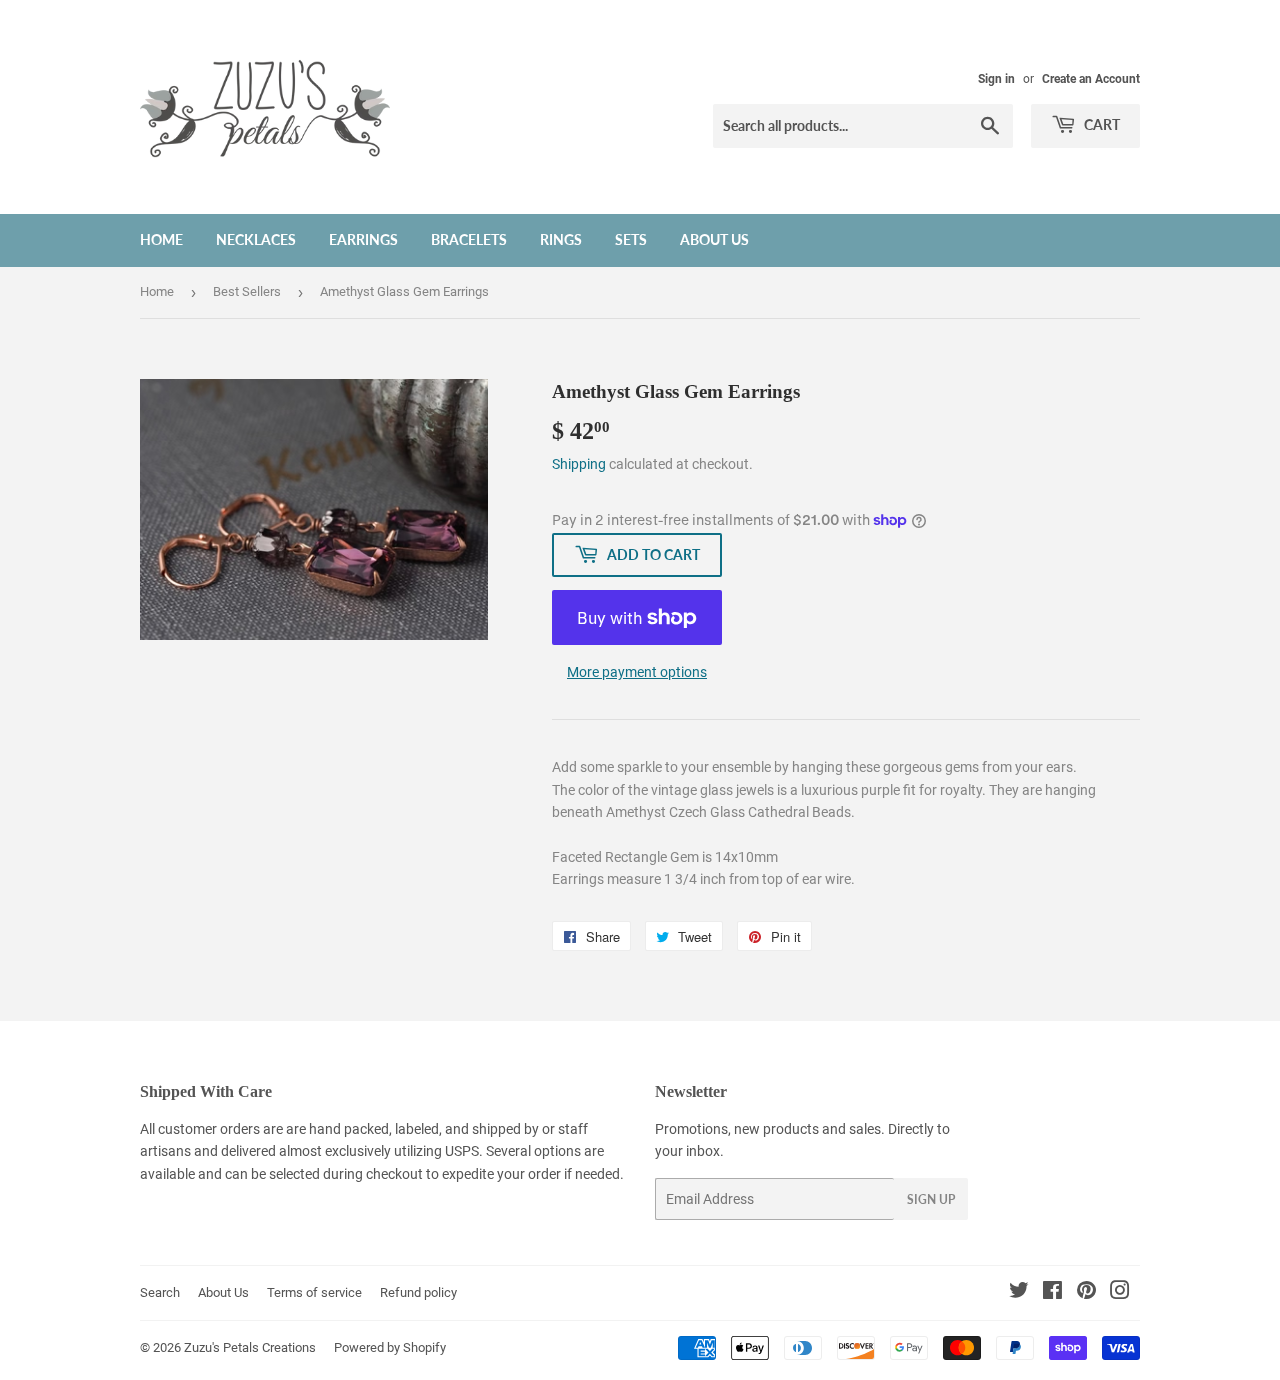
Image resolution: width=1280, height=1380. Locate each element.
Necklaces (256, 239)
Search (160, 1292)
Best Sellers (247, 291)
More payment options (637, 672)
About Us (714, 239)
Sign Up (931, 1199)
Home (161, 239)
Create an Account (1091, 79)
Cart (1100, 124)
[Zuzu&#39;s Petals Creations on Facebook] (1052, 1293)
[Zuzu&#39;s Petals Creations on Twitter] (1019, 1293)
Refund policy (418, 1292)
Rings (561, 239)
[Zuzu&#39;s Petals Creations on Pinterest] (1086, 1293)
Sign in (996, 79)
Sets (631, 239)
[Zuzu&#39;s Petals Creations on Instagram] (1120, 1293)
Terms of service (314, 1292)
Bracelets (469, 239)
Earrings (363, 239)
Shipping (579, 464)
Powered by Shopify (390, 1347)
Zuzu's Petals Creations (250, 1347)
